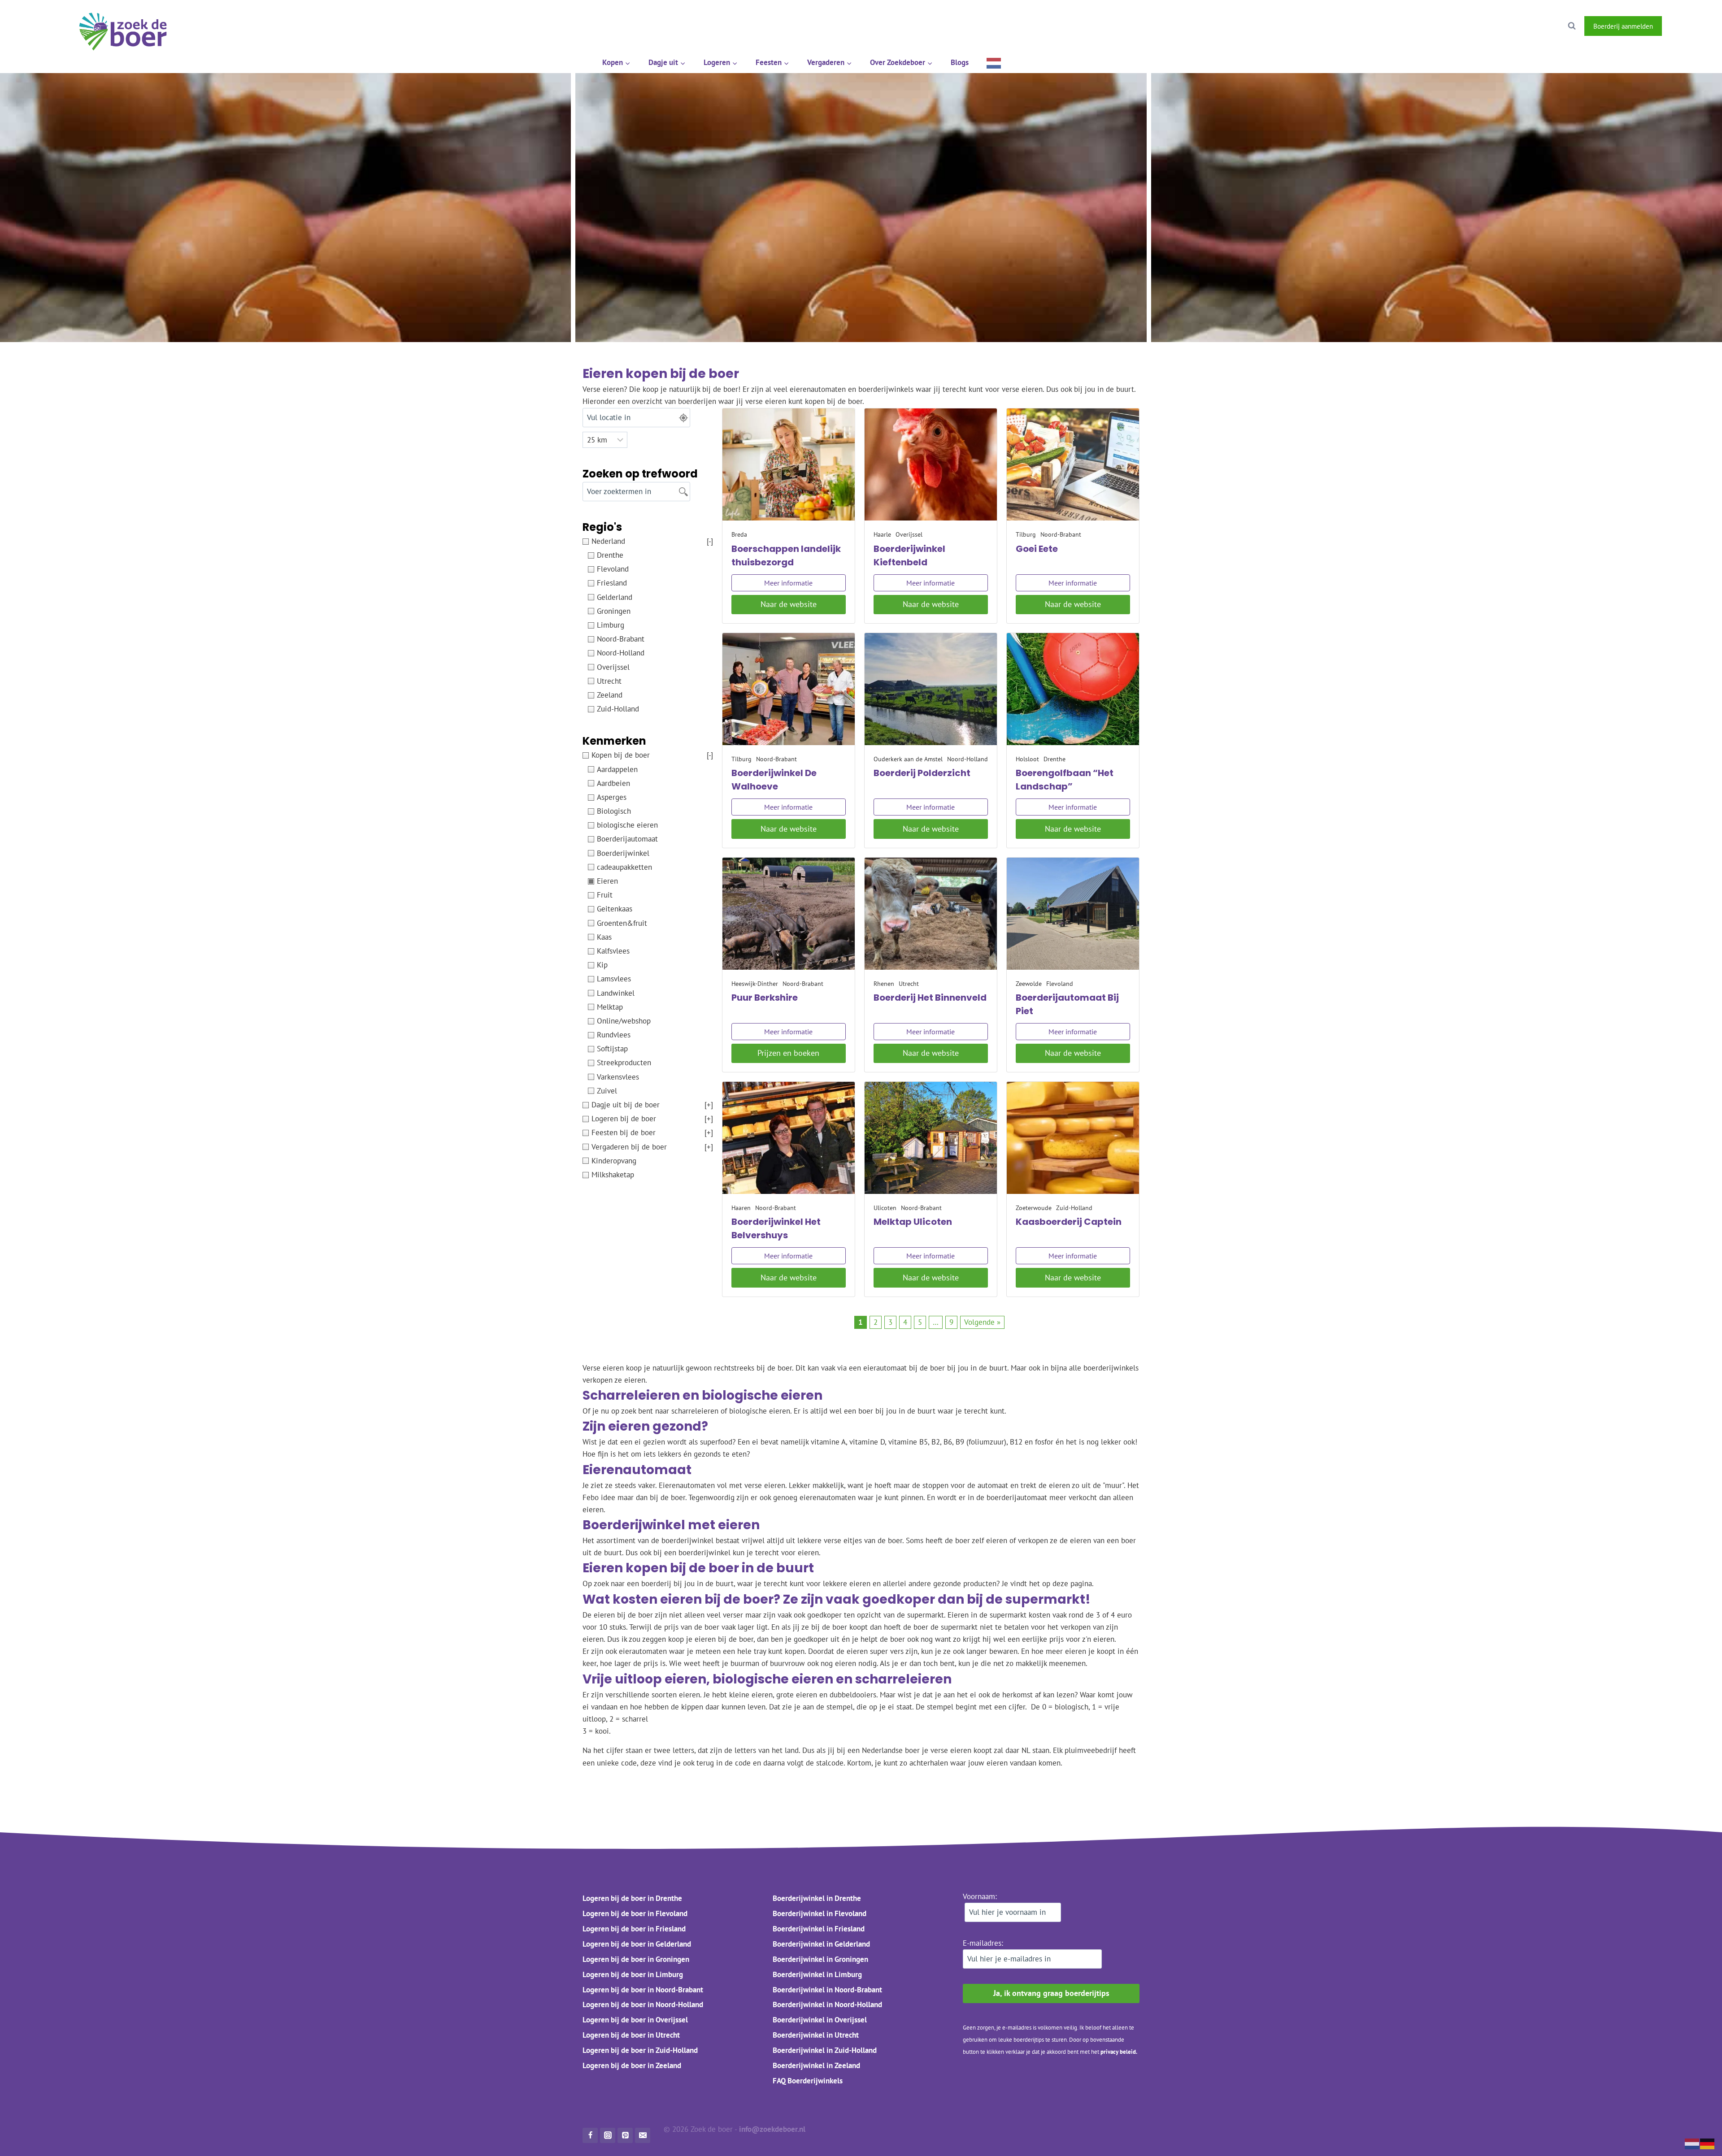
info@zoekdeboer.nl (773, 2129)
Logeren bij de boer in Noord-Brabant (643, 1989)
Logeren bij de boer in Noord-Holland (643, 2004)
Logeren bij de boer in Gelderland (637, 1943)
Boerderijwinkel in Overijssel (820, 2020)
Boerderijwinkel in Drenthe (817, 1898)
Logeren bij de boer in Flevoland (635, 1913)
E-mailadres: (983, 1943)
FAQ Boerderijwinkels (808, 2081)
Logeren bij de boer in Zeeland (632, 2065)
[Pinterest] (625, 2135)
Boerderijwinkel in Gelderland (821, 1943)
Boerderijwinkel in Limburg (817, 1974)
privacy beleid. (1119, 2052)
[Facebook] (1677, 26)
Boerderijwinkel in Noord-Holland (827, 2004)
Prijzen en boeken (788, 1053)
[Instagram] (1700, 26)
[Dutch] (994, 63)
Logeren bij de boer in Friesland (634, 1928)
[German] (1708, 2143)
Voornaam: (980, 1896)
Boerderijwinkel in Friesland (819, 1928)
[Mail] (643, 2135)
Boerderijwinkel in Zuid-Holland (825, 2050)
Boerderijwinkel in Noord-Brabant (827, 1989)
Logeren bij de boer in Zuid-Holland (640, 2050)
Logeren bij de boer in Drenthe (632, 1898)
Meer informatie (788, 583)
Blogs (960, 62)
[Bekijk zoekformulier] (1572, 26)
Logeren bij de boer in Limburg (633, 1974)
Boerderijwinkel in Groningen (820, 1959)
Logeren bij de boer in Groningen (636, 1959)
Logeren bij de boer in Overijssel (635, 2020)
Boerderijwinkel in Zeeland (816, 2065)
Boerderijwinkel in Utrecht (816, 2035)
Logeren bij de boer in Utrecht (631, 2035)
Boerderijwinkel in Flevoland (820, 1913)
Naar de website (789, 604)
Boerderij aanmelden (1623, 26)
